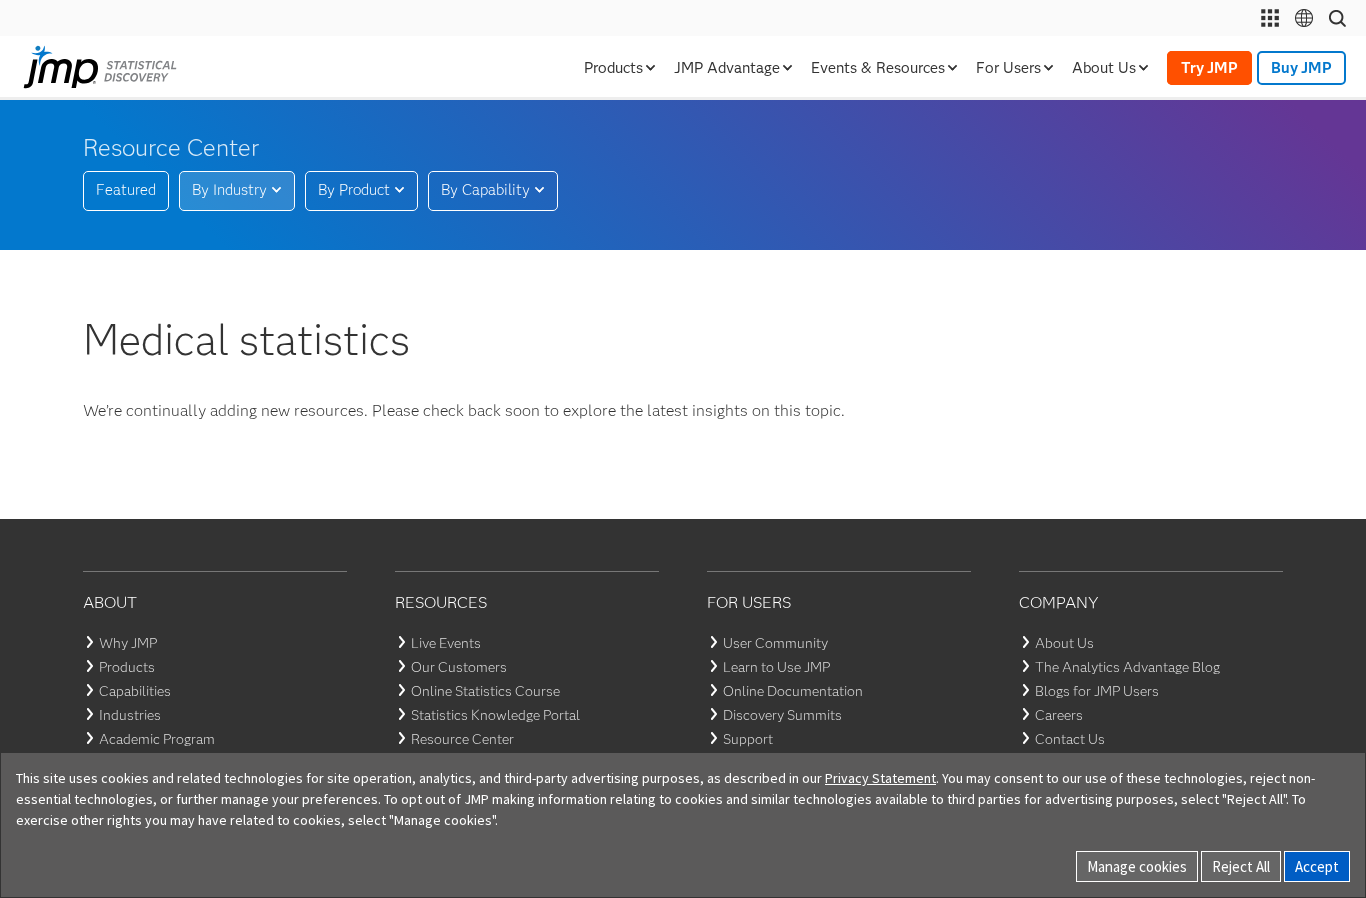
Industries (130, 715)
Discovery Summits (782, 715)
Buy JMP (1301, 68)
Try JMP (1209, 68)
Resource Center (462, 739)
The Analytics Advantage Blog (1127, 667)
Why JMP (128, 643)
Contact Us (1070, 739)
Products (127, 667)
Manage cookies (1137, 866)
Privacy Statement (880, 778)
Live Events (446, 643)
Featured (126, 190)
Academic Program (157, 739)
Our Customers (459, 667)
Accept (1317, 866)
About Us (1064, 643)
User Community (775, 643)
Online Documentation (793, 691)
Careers (1059, 715)
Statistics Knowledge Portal (495, 715)
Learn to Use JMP (776, 667)
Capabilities (135, 691)
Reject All (1241, 866)
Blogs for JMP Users (1097, 691)
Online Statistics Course (485, 691)
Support (748, 739)
